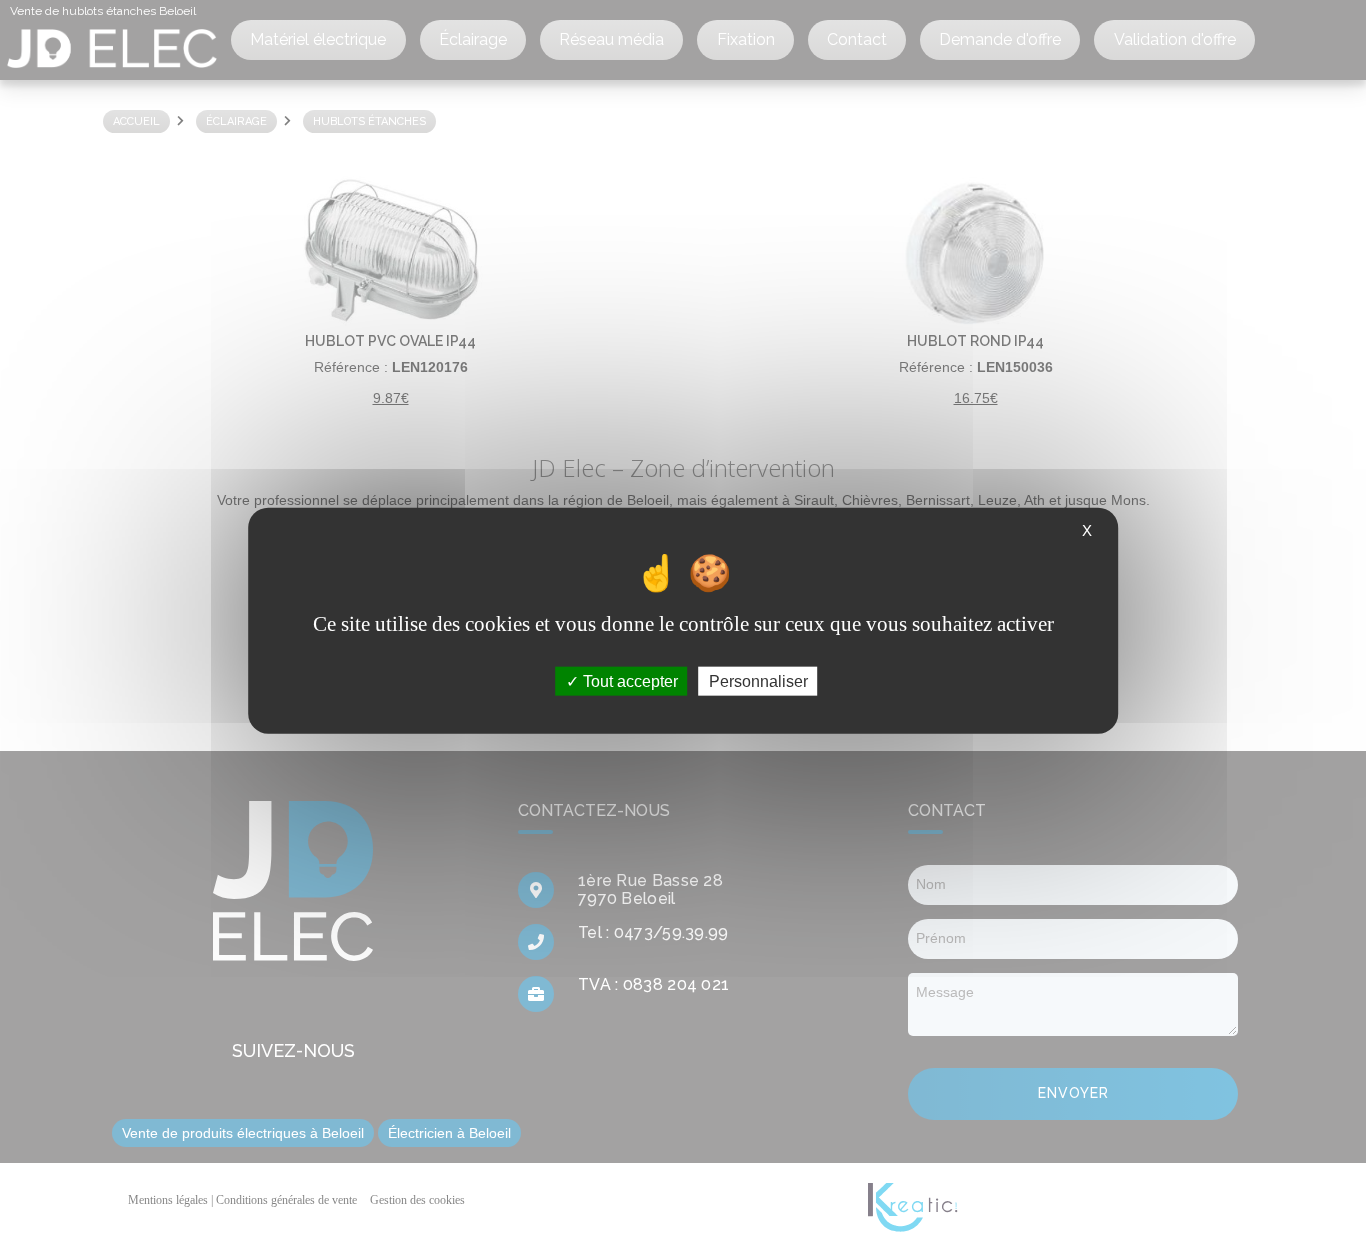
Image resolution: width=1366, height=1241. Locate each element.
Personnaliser (758, 681)
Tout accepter (628, 681)
